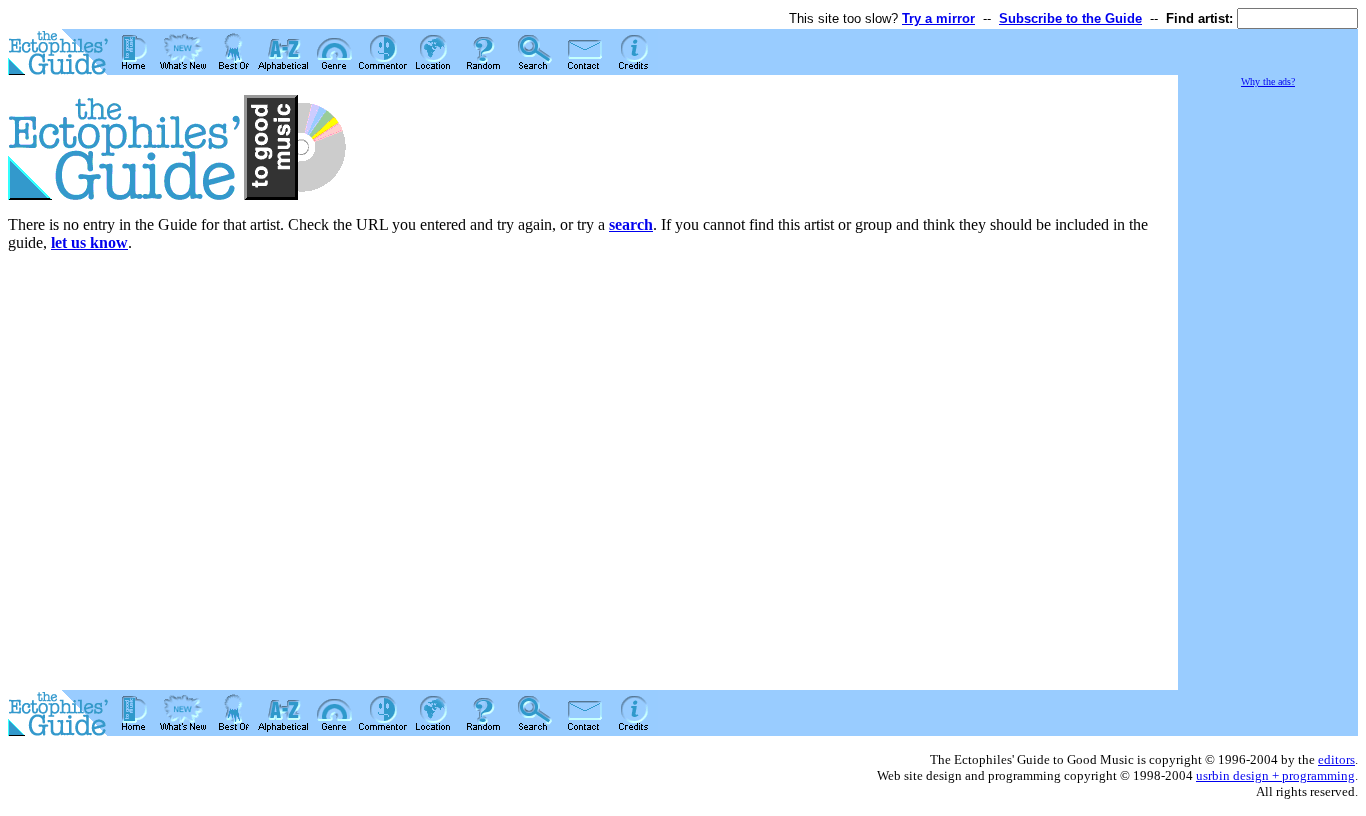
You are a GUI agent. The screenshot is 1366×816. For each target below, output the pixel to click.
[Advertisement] (1268, 390)
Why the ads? (1268, 81)
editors (1336, 759)
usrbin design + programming (1275, 775)
